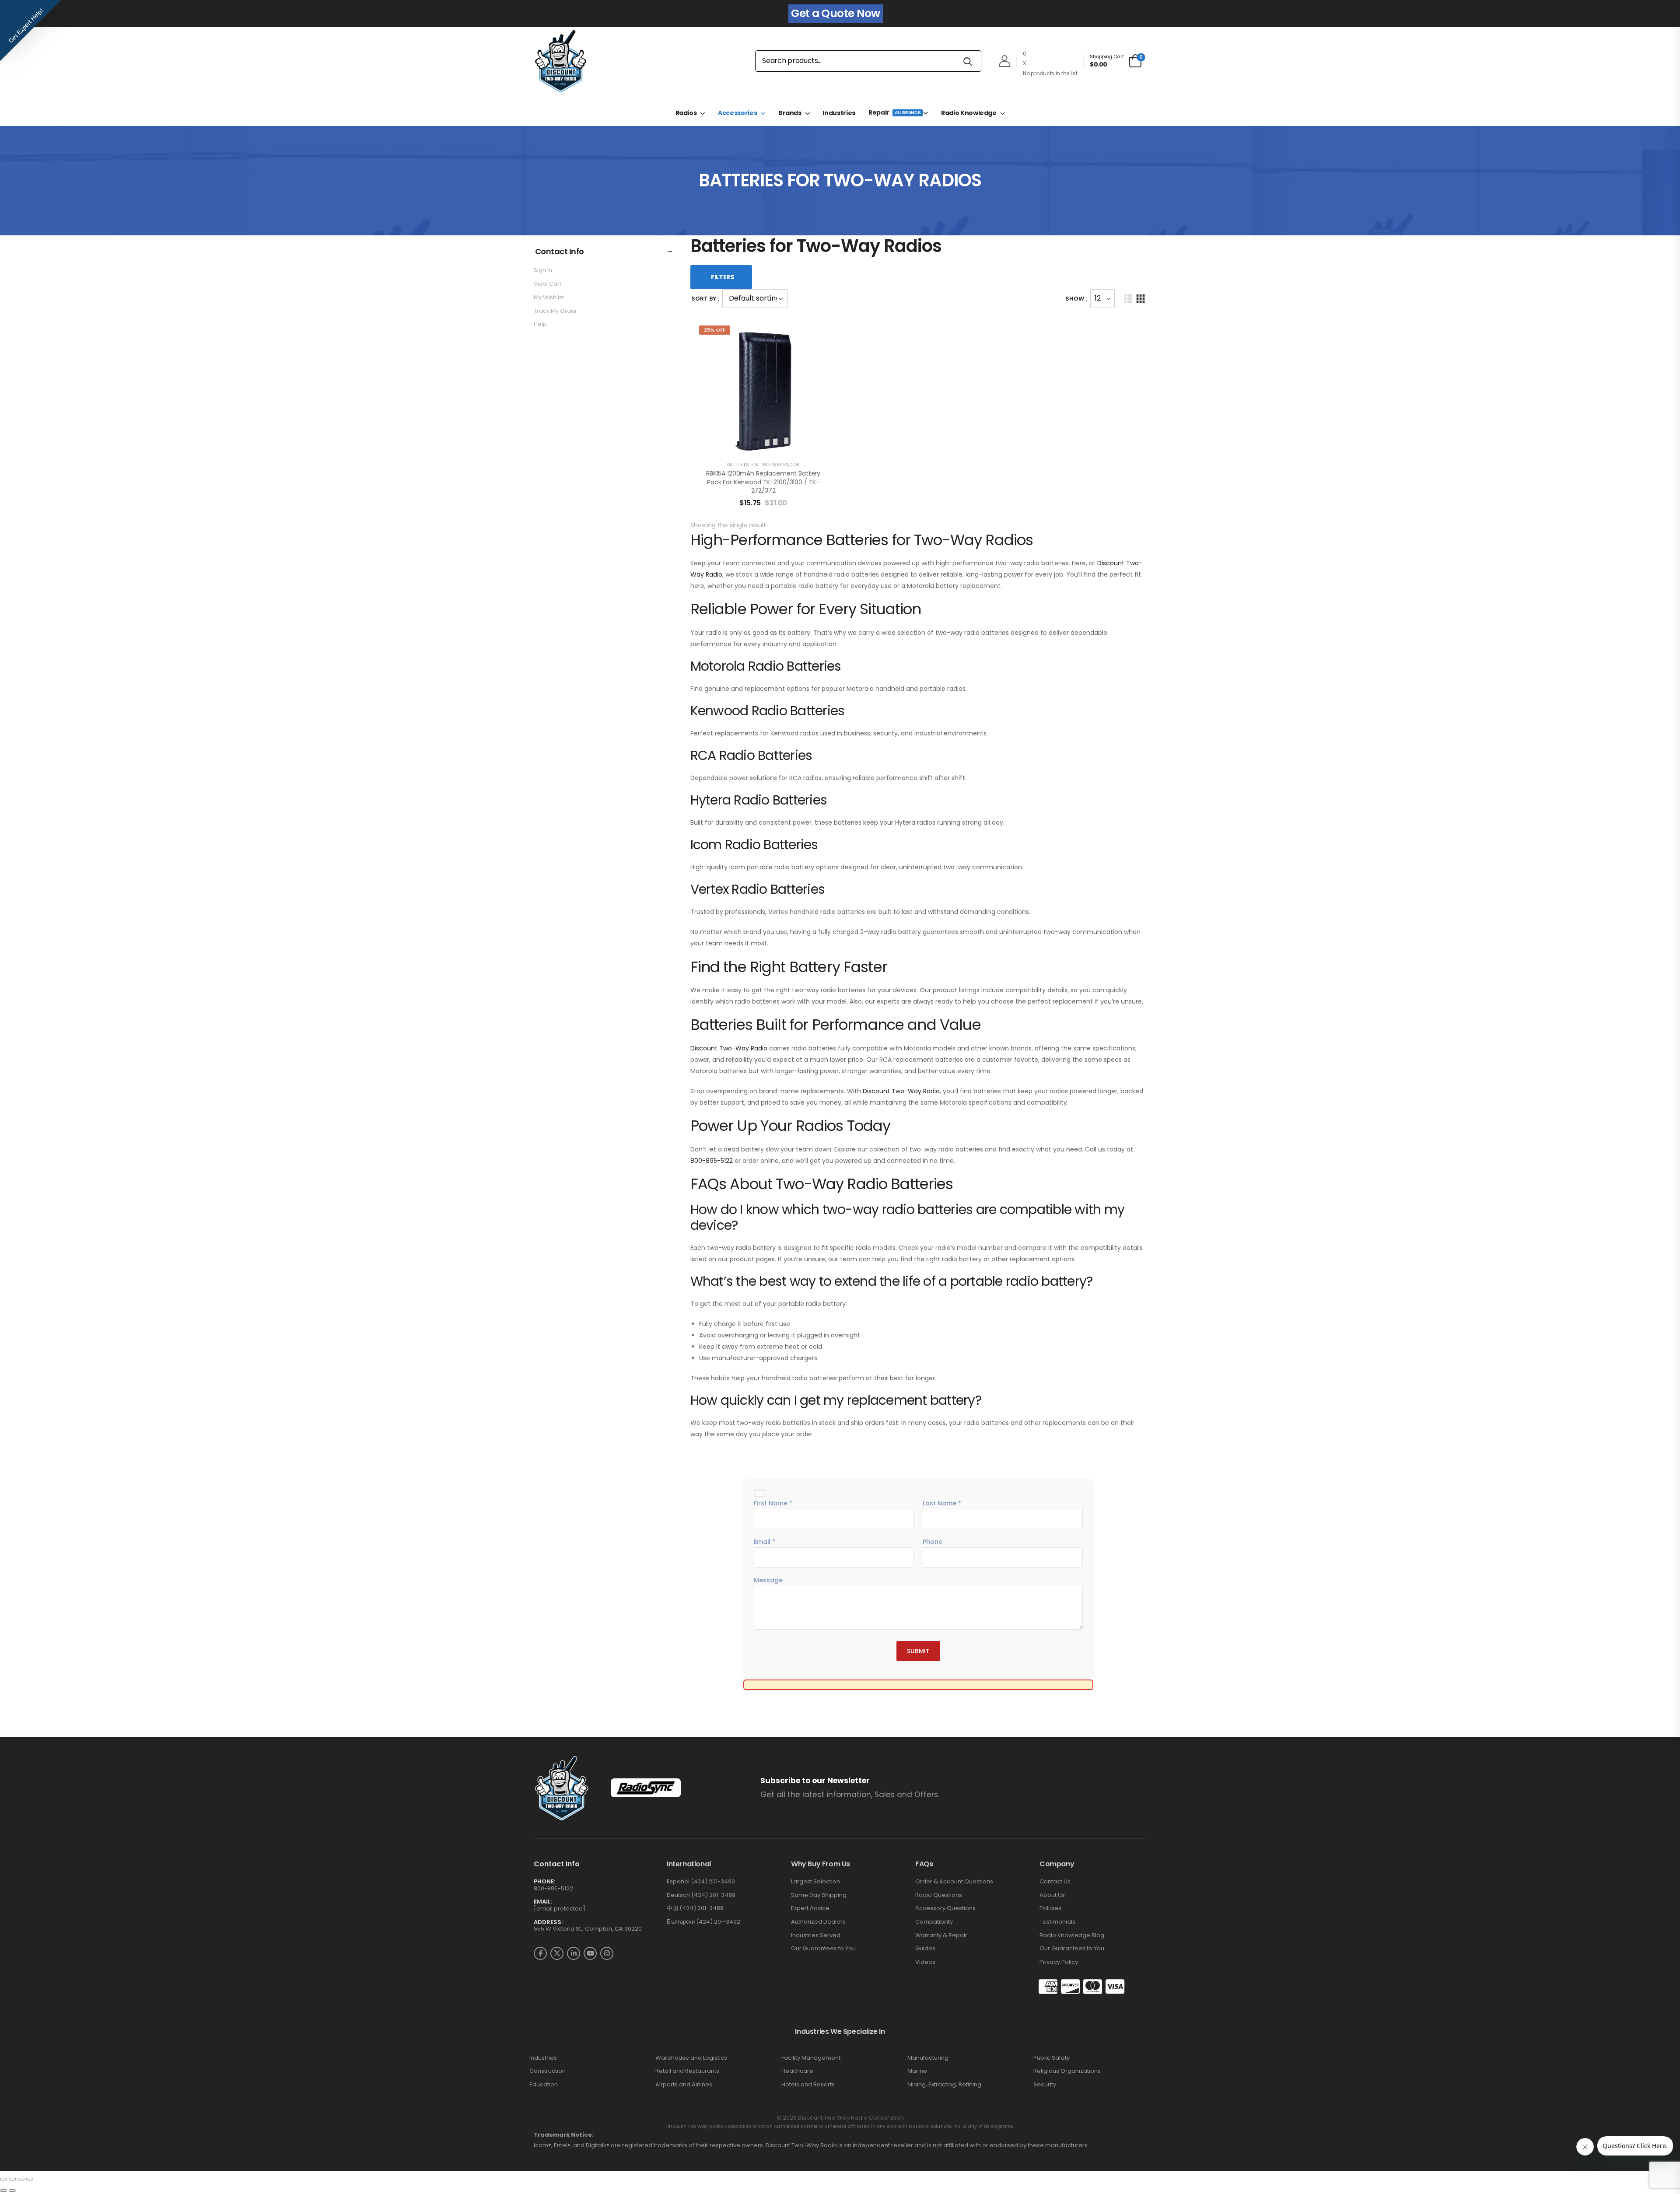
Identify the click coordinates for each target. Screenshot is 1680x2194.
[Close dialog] (928, 989)
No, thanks (840, 1200)
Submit (840, 1173)
